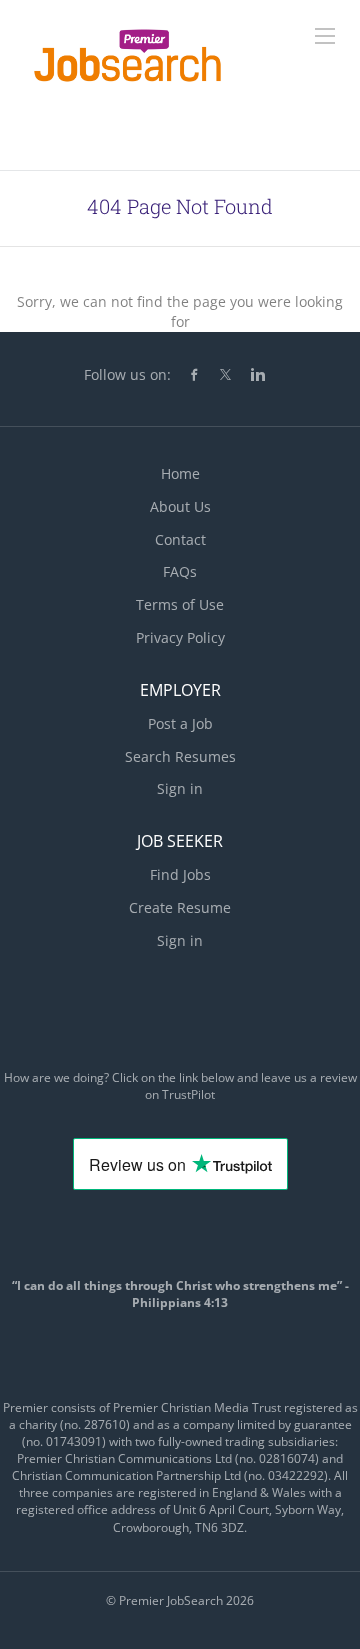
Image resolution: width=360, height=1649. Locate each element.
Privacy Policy (180, 637)
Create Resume (180, 907)
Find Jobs (180, 874)
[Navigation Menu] (325, 36)
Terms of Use (180, 604)
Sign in (180, 788)
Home (180, 473)
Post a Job (180, 723)
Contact (180, 539)
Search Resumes (180, 756)
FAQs (180, 571)
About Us (180, 506)
